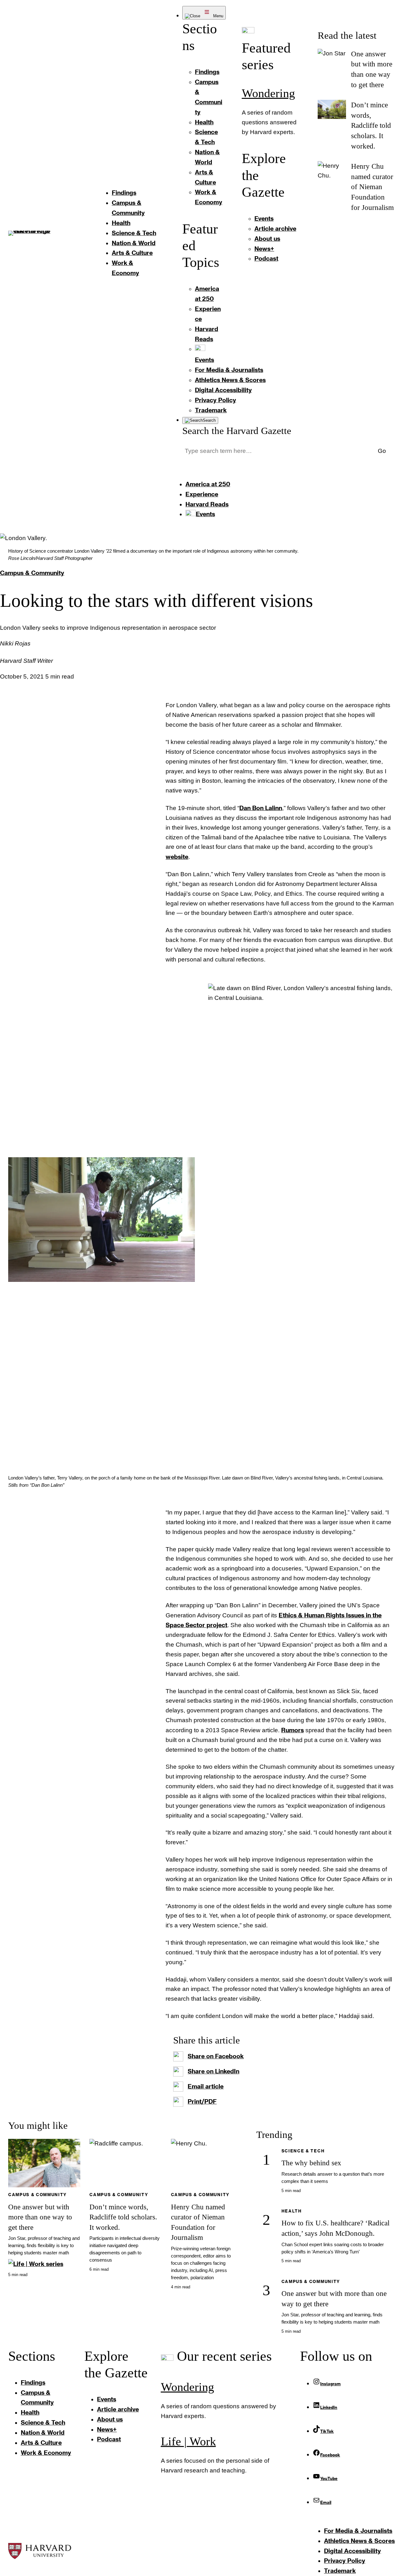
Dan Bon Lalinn (261, 808)
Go (382, 451)
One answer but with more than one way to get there (40, 2217)
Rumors (292, 1730)
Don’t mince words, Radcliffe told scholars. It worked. (371, 125)
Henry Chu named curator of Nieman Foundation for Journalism (372, 187)
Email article (206, 2086)
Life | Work (188, 2441)
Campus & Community (32, 573)
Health (292, 2211)
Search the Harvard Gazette (237, 431)
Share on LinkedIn (213, 2071)
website (177, 857)
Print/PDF (202, 2101)
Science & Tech (303, 2151)
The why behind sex (311, 2163)
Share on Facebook (216, 2056)
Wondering (268, 93)
